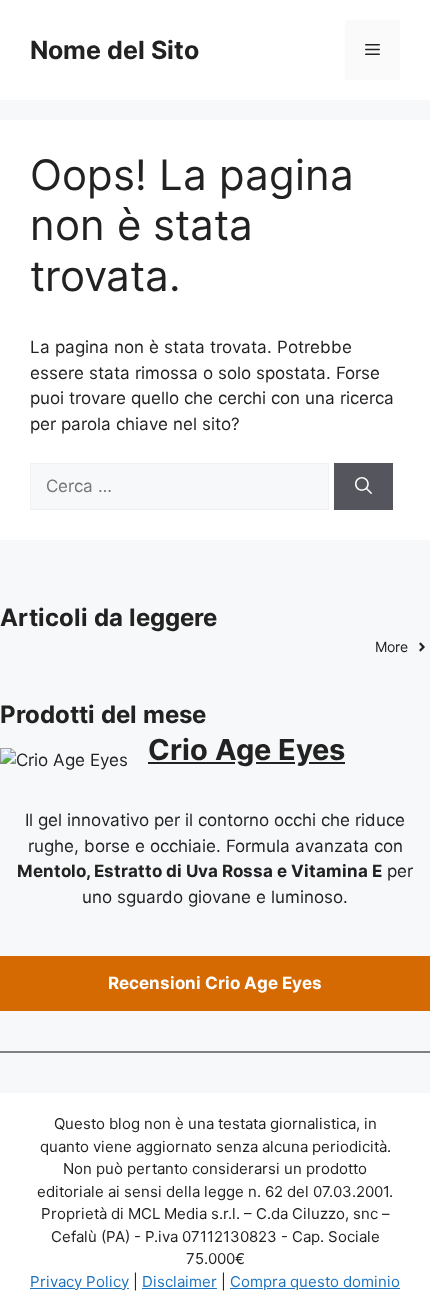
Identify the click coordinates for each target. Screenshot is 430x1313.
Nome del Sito (114, 50)
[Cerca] (363, 487)
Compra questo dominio (315, 1281)
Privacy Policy (79, 1281)
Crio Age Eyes (246, 749)
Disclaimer (179, 1281)
